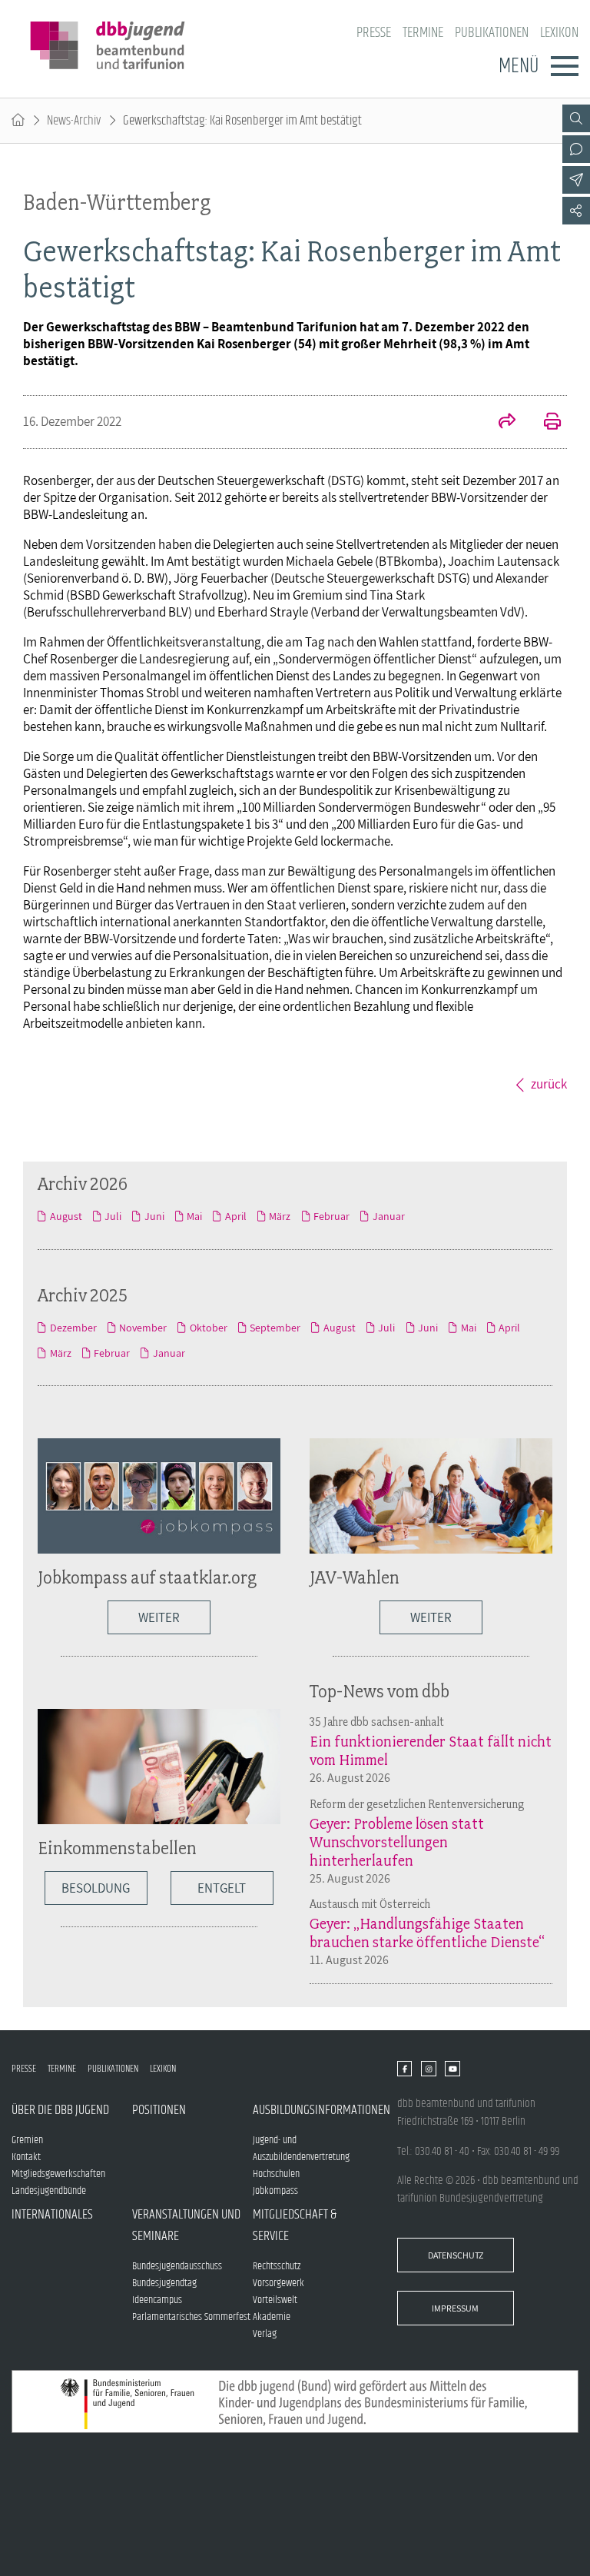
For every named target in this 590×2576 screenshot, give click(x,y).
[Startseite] (18, 121)
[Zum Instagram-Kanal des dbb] (428, 2069)
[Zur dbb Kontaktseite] (576, 149)
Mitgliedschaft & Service (295, 2225)
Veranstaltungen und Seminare (186, 2225)
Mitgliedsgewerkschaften (58, 2174)
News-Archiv (74, 121)
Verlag (265, 2334)
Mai (194, 1216)
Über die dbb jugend (60, 2110)
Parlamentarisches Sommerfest (191, 2317)
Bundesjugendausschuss (177, 2266)
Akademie (272, 2317)
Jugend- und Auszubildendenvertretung (301, 2149)
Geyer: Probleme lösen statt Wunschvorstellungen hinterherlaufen (397, 1842)
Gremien (27, 2140)
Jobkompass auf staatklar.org (147, 1577)
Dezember (73, 1328)
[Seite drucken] (544, 423)
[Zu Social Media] (576, 211)
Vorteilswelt (275, 2300)
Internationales (52, 2215)
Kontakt (26, 2157)
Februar (331, 1216)
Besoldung (96, 1888)
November (143, 1328)
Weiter (159, 1617)
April (235, 1216)
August (66, 1216)
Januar (388, 1216)
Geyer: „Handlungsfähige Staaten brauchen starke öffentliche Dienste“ (427, 1933)
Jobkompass (275, 2191)
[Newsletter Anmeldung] (576, 180)
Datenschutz (456, 2255)
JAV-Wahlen (355, 1577)
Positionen (159, 2110)
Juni (154, 1216)
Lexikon (559, 33)
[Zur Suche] (576, 118)
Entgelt (222, 1888)
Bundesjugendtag (164, 2283)
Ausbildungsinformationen (313, 2110)
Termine (423, 33)
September (275, 1328)
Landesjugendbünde (49, 2191)
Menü (519, 66)
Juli (113, 1216)
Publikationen (492, 33)
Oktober (208, 1328)
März (280, 1216)
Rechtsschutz (277, 2266)
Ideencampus (157, 2300)
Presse (374, 33)
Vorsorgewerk (278, 2283)
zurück (549, 1084)
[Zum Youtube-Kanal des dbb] (452, 2069)
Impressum (455, 2308)
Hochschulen (276, 2174)
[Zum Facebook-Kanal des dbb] (404, 2069)
